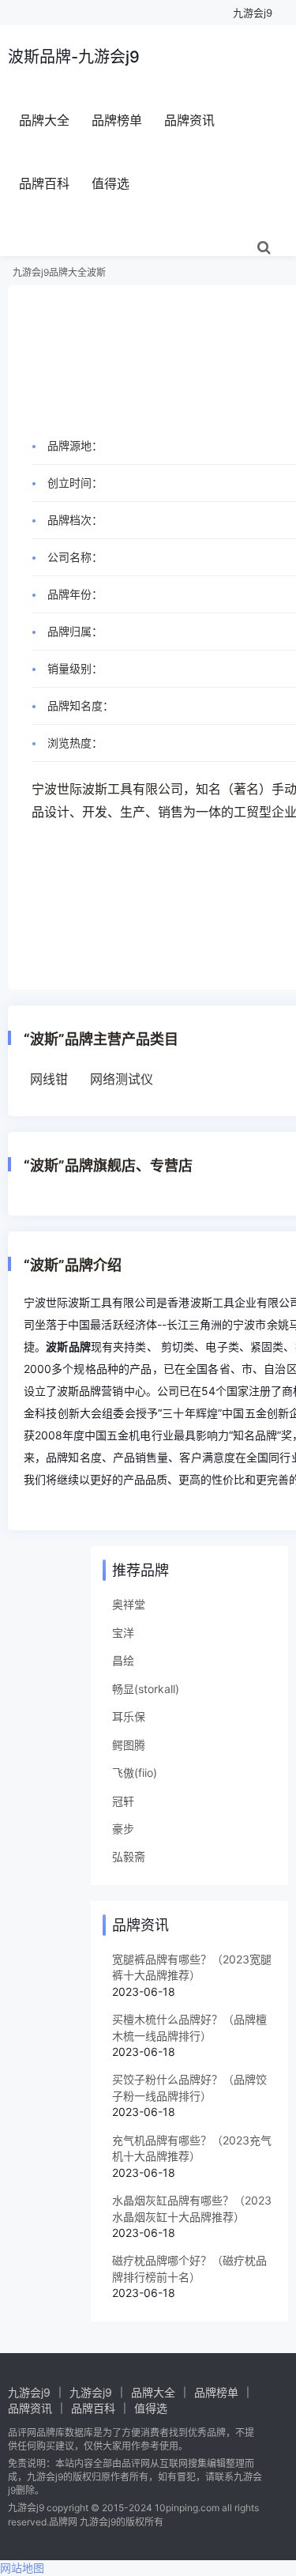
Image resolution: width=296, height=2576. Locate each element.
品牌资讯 (189, 120)
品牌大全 (44, 120)
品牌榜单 (117, 120)
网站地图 (22, 2568)
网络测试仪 (122, 1079)
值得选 (111, 183)
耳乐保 (129, 1716)
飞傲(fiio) (135, 1773)
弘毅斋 (129, 1856)
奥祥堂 (129, 1604)
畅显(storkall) (146, 1689)
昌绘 (123, 1660)
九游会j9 (253, 13)
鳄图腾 (129, 1745)
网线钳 (49, 1079)
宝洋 (123, 1633)
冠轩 (123, 1801)
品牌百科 (44, 183)
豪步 (123, 1829)
